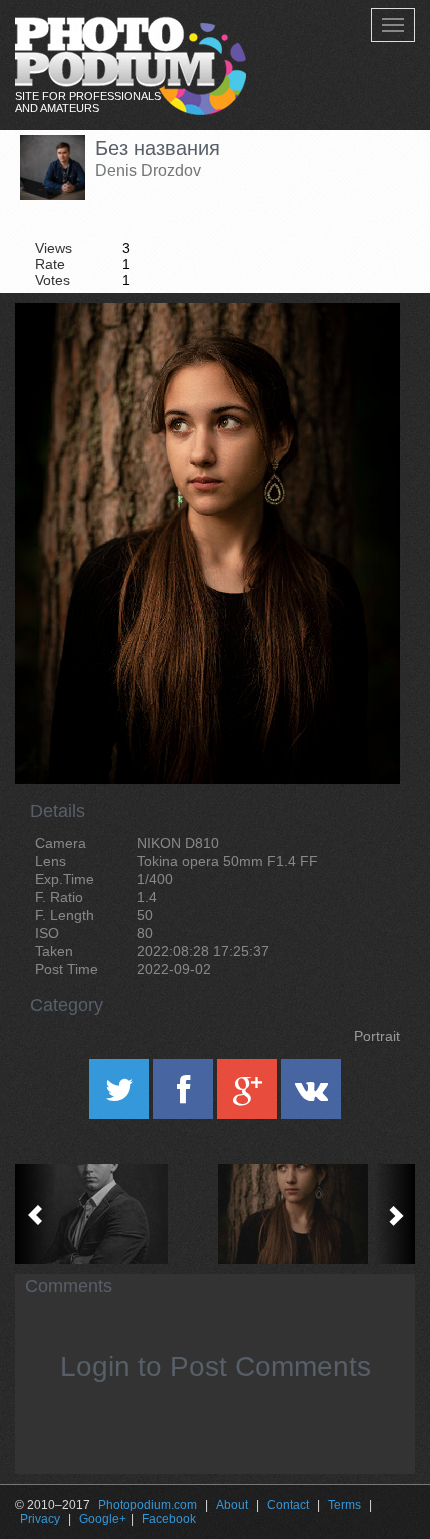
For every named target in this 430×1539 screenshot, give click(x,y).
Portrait (377, 1036)
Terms (344, 1505)
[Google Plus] (249, 1096)
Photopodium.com (147, 1505)
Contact (288, 1505)
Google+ (102, 1519)
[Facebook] (185, 1096)
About (232, 1505)
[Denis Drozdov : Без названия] (115, 1214)
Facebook (169, 1519)
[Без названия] (360, 354)
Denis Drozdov (148, 170)
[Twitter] (121, 1096)
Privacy (40, 1519)
